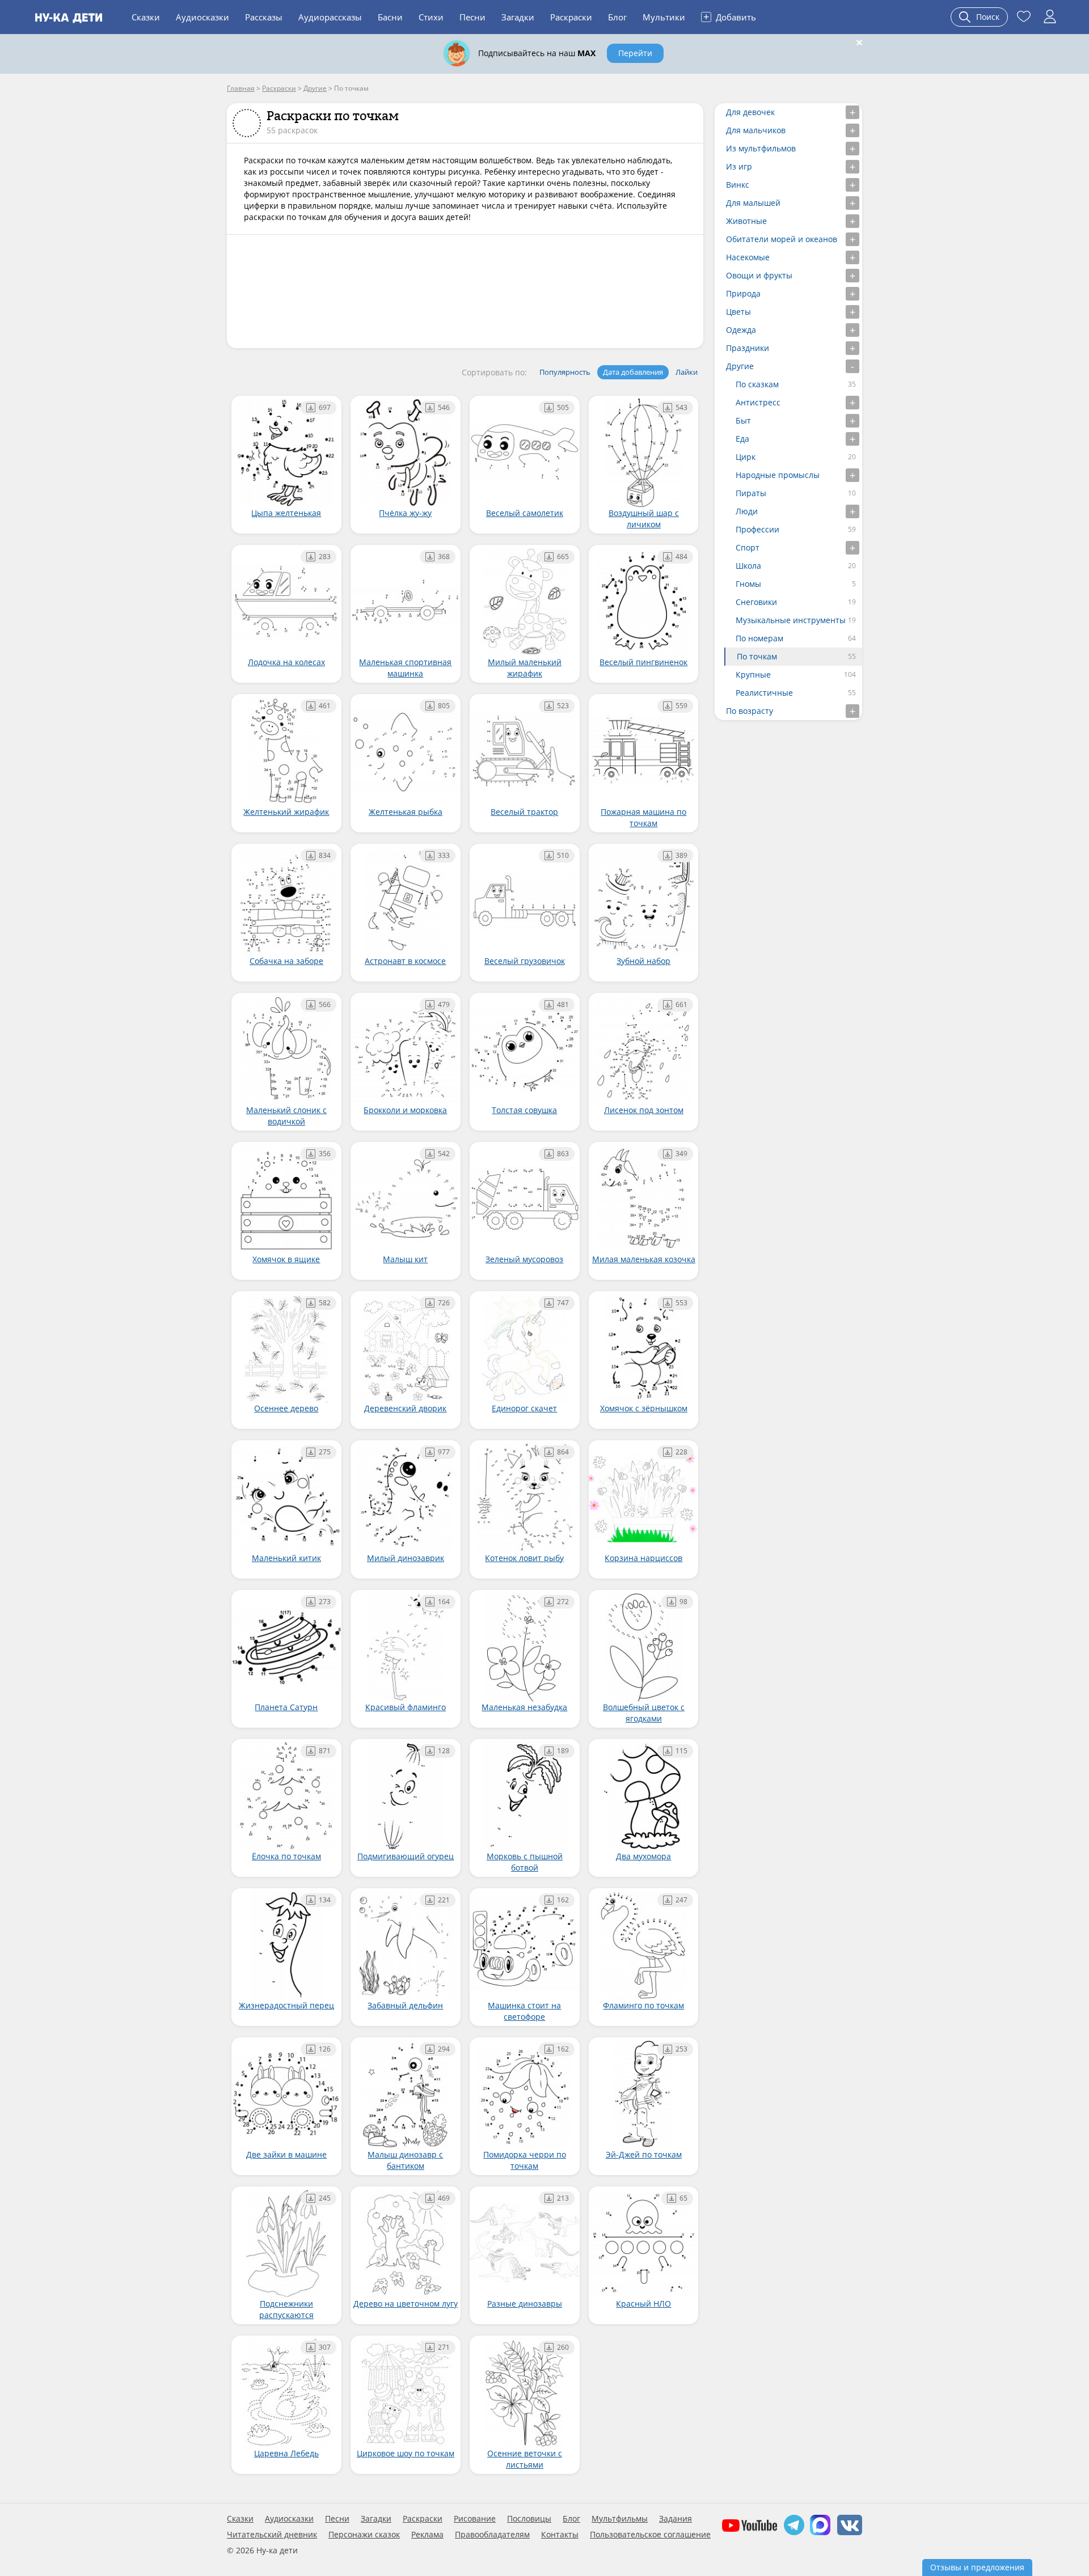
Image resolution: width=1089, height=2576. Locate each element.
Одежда (741, 330)
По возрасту (750, 711)
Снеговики (756, 602)
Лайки (687, 372)
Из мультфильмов (761, 148)
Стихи (431, 17)
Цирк (746, 457)
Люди (747, 511)
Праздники (748, 348)
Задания (676, 2519)
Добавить (730, 16)
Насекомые (748, 257)
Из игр (739, 166)
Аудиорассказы (330, 17)
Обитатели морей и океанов (782, 239)
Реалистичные (764, 693)
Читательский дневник (272, 2535)
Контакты (560, 2535)
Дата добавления (633, 372)
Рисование (475, 2519)
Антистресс (758, 402)
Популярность (565, 372)
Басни (390, 17)
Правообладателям (492, 2535)
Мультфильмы (620, 2519)
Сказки (146, 17)
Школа (748, 566)
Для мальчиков (756, 130)
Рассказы (264, 17)
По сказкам (757, 384)
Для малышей (753, 203)
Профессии (757, 529)
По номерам (759, 638)
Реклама (427, 2535)
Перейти (635, 53)
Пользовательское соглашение (650, 2535)
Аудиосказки (202, 17)
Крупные (753, 674)
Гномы (748, 584)
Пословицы (529, 2519)
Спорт (748, 547)
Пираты (751, 493)
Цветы (738, 312)
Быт (743, 420)
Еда (742, 439)
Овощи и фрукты (759, 275)
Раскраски (571, 17)
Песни (472, 17)
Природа (743, 293)
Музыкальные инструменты (791, 620)
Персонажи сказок (364, 2535)
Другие (740, 366)
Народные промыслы (778, 475)
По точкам (757, 656)
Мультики (664, 17)
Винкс (738, 185)
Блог (617, 17)
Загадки (518, 17)
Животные (746, 221)
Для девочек (750, 112)
